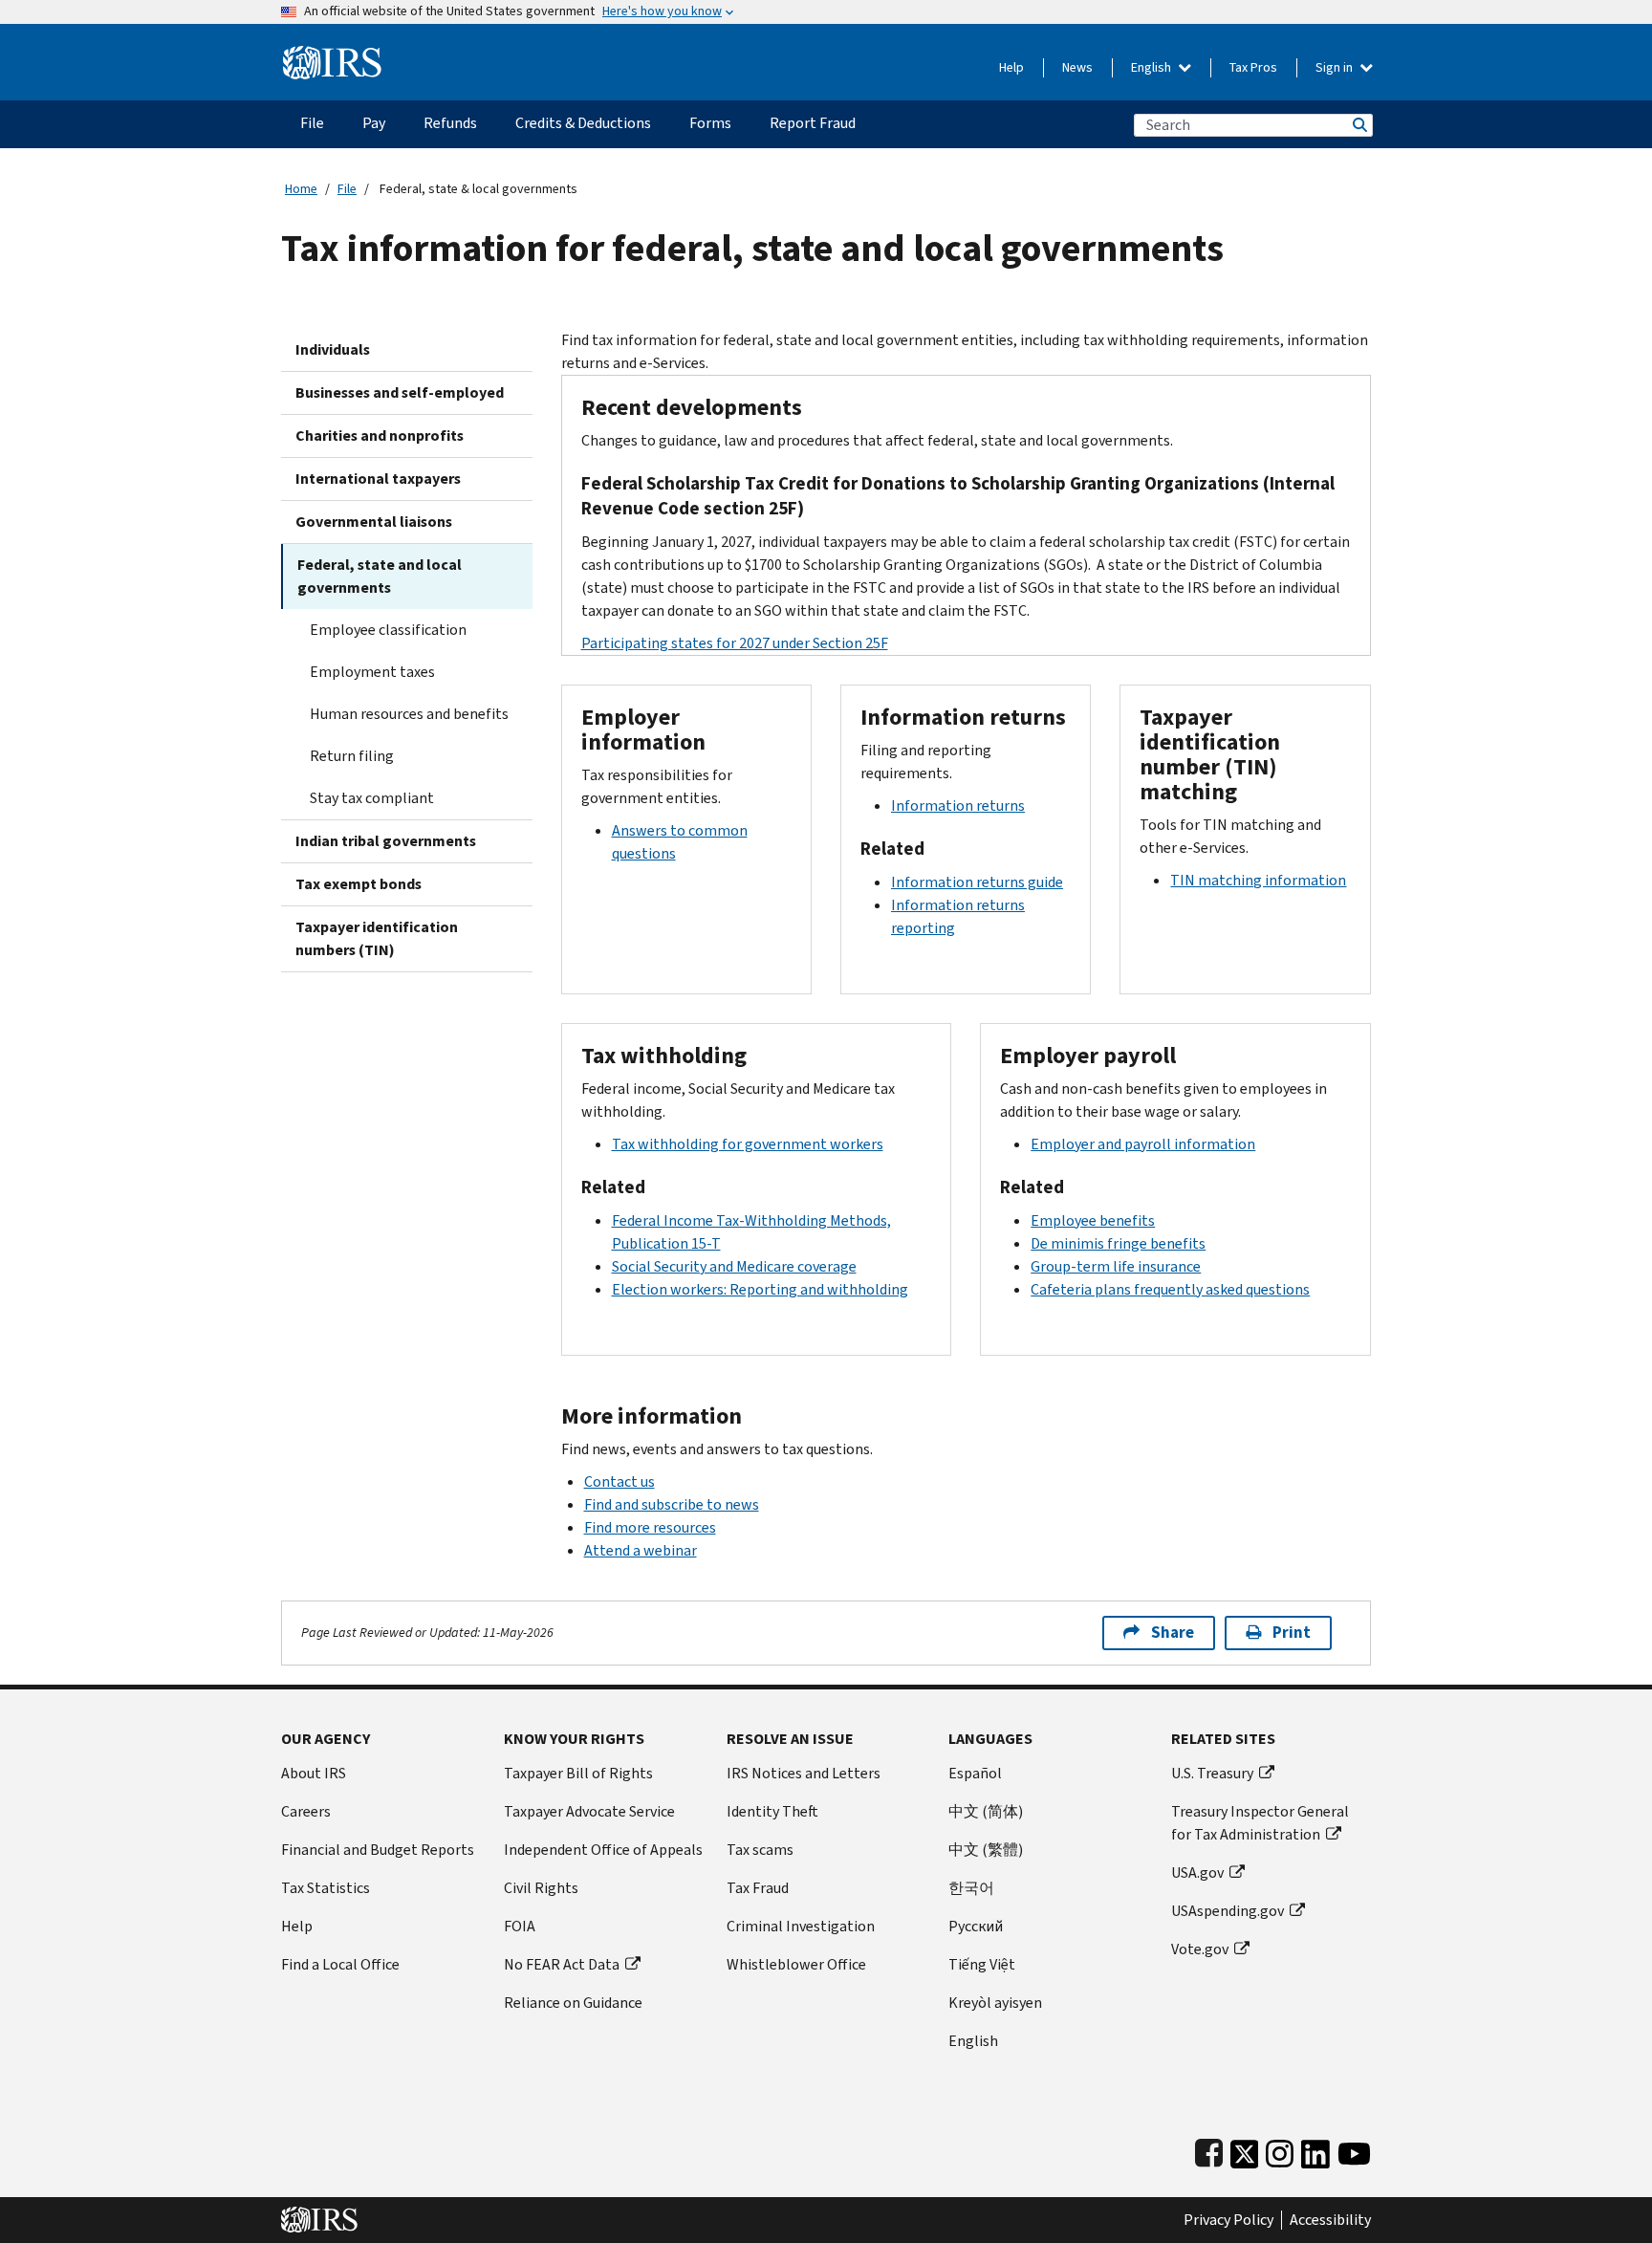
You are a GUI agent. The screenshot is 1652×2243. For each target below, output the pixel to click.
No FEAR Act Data (562, 1964)
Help (1011, 67)
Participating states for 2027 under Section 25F (735, 643)
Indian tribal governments (386, 841)
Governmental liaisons (374, 522)
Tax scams (760, 1850)
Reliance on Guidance (573, 2003)
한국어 (971, 1888)
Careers (306, 1811)
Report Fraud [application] (813, 123)
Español (975, 1773)
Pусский (976, 1926)
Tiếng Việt (982, 1964)
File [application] (312, 123)
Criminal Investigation (801, 1926)
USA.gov (1197, 1873)
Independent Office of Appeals (603, 1850)
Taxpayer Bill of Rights (578, 1773)
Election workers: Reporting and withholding (760, 1289)
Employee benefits (1093, 1220)
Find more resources (650, 1527)
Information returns (958, 806)
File (347, 189)
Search (1359, 125)
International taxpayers (378, 479)
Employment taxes (372, 672)
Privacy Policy (1228, 2220)
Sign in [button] (1336, 67)
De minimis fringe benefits (1118, 1243)
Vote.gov (1200, 1949)
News (1077, 67)
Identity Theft (772, 1811)
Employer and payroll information (1143, 1144)
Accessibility (1330, 2220)
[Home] (332, 55)
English (1152, 67)
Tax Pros (1253, 67)
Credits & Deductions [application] (583, 123)
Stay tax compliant (372, 798)
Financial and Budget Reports (378, 1850)
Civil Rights (541, 1888)
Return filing (352, 756)
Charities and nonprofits (380, 436)
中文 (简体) (986, 1811)
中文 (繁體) (986, 1850)
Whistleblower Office (796, 1964)
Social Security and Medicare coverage (734, 1266)
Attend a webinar (641, 1550)
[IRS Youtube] (1354, 2150)
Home (301, 189)
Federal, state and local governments (380, 576)
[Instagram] (1280, 2150)
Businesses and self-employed (400, 392)
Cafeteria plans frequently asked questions (1170, 1289)
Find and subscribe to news (672, 1504)
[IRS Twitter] (1245, 2150)
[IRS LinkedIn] (1315, 2150)
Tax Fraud (758, 1888)
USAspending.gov (1228, 1911)
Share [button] (1173, 1633)
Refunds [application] (450, 123)
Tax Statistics (326, 1888)
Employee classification (388, 630)
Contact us (619, 1481)
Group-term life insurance (1116, 1266)
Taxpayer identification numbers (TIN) (377, 938)
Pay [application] (374, 123)
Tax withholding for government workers (748, 1144)
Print (1292, 1633)
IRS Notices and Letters (804, 1773)
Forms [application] (710, 123)
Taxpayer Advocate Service (589, 1811)
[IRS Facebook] (1209, 2150)
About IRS (314, 1773)
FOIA (520, 1926)
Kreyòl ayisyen (995, 2003)
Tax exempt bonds (359, 884)
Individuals (333, 349)
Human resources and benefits (409, 714)
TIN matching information (1258, 880)
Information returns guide (977, 882)
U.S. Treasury (1212, 1773)
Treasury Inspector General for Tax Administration (1260, 1823)
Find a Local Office (340, 1964)
